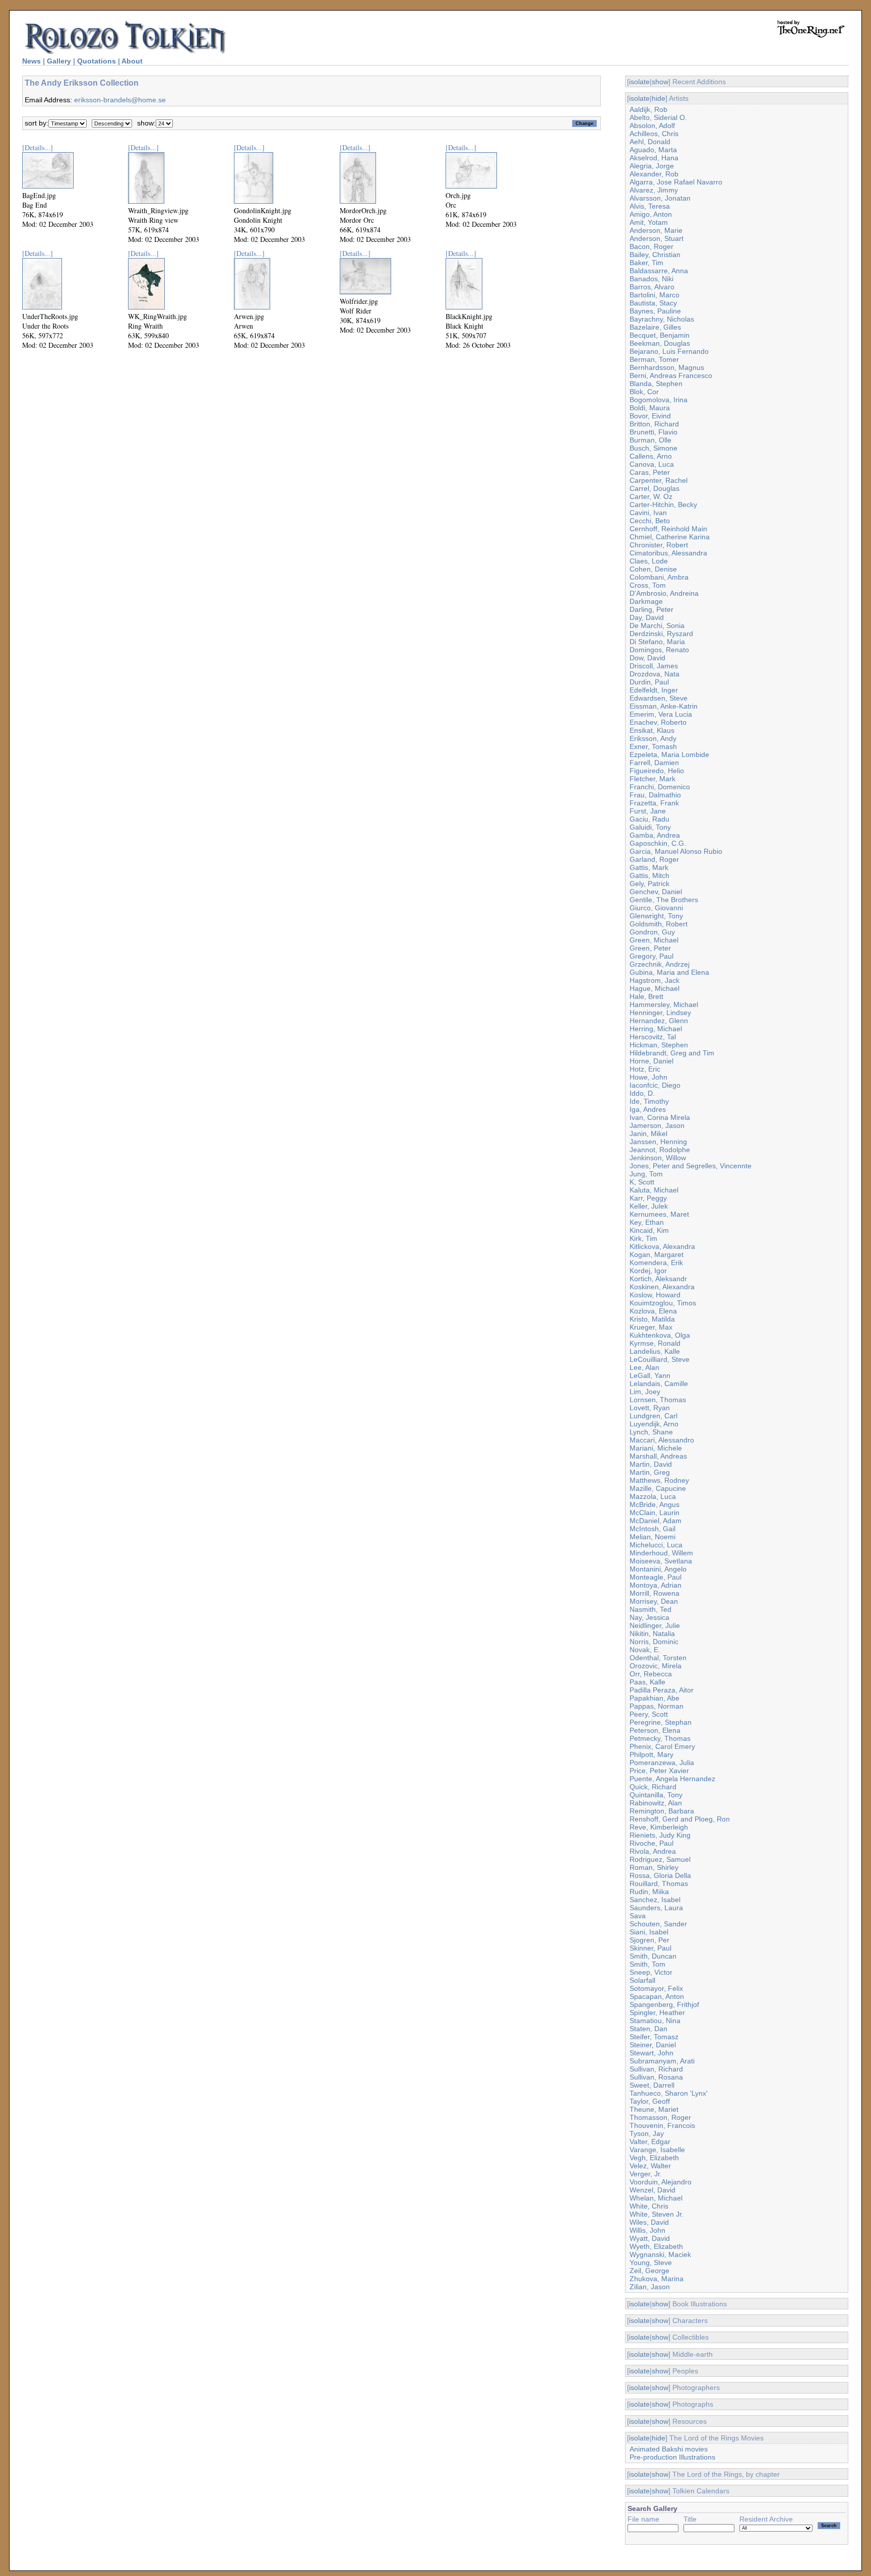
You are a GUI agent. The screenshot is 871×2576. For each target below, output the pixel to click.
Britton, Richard (654, 424)
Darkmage (646, 601)
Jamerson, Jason (657, 1125)
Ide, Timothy (649, 1101)
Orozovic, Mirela (656, 1666)
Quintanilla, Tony (656, 1795)
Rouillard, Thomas (659, 1883)
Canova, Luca (652, 464)
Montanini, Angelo (658, 1569)
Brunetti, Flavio (654, 432)
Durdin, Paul (649, 682)
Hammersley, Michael (664, 1004)
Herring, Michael (656, 1029)
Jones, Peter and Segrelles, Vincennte (691, 1166)
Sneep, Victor (651, 1972)
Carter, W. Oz (651, 496)
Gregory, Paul (651, 956)
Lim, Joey (645, 1392)
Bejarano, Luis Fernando (669, 351)
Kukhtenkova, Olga (660, 1335)
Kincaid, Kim (649, 1230)
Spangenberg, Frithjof (664, 2004)
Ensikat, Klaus (652, 730)
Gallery (59, 61)
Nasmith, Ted (650, 1609)
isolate (639, 82)
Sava (638, 1916)
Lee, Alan (644, 1367)
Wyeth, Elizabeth (656, 2246)
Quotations (97, 61)
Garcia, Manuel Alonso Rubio (676, 851)
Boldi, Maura (650, 408)
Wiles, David (649, 2222)
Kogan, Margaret (657, 1254)
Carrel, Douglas (655, 488)
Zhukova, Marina (657, 2279)
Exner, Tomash (653, 746)
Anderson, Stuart (657, 238)
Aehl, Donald (650, 142)
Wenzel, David (652, 2190)
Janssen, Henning (658, 1142)
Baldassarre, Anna (659, 271)
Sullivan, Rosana (656, 2077)
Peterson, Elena (655, 1730)
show (660, 82)
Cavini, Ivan (648, 513)
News (32, 61)
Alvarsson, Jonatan (660, 198)
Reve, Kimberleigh (659, 1827)
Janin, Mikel (648, 1134)
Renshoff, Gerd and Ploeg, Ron (680, 1819)
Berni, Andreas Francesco (671, 375)
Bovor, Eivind (650, 416)
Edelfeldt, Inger (654, 690)
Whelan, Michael (656, 2198)
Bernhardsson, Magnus (667, 367)
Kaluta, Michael (654, 1190)
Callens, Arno (651, 456)
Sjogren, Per (649, 1940)
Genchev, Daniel (656, 892)
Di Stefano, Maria (657, 642)
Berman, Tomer (654, 359)
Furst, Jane (648, 811)
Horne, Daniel (651, 1061)
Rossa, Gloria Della (660, 1875)
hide (659, 98)
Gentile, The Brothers (664, 900)
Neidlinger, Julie (655, 1625)
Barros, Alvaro (652, 287)
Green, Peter (650, 948)
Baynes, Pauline (655, 311)
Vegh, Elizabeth (654, 2158)
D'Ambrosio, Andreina (664, 593)
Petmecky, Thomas (660, 1738)
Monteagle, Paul (656, 1577)
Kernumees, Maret (659, 1214)
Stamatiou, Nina (655, 2021)
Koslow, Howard (655, 1295)
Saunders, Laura (656, 1908)
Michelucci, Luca (656, 1545)
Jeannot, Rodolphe (660, 1150)
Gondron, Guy (652, 932)
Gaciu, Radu (649, 819)
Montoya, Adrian (656, 1585)
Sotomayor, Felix (656, 1988)
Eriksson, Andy (653, 738)
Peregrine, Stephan (661, 1722)
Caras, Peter (650, 472)
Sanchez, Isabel (655, 1900)
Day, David (647, 617)
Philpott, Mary (651, 1754)
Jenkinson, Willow (658, 1158)
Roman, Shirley (654, 1867)
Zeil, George (649, 2271)
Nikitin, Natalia (652, 1633)
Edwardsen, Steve (659, 698)
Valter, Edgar (650, 2142)
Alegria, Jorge (652, 166)
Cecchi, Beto (650, 521)
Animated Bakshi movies (669, 2449)
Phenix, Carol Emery (662, 1746)
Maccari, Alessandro (662, 1440)
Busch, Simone (654, 448)
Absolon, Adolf (652, 125)
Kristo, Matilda (652, 1319)
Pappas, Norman (657, 1706)
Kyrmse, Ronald (655, 1343)
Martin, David (651, 1464)
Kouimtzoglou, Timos (663, 1303)
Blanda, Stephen (656, 384)
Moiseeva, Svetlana (661, 1561)
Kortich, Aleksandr (658, 1279)
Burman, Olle (650, 440)
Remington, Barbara (662, 1811)
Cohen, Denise (653, 569)
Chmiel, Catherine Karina (670, 537)
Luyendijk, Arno (654, 1424)
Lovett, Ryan (650, 1408)
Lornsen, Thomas (658, 1400)
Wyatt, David (650, 2238)
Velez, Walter (650, 2166)
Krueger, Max (651, 1327)
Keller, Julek (649, 1206)
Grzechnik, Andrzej (660, 964)
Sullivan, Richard (656, 2069)
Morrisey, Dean (654, 1601)
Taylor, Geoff (650, 2101)
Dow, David (647, 658)
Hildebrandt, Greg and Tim (672, 1053)
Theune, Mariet (654, 2109)
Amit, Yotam (649, 222)
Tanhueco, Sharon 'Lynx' (669, 2093)
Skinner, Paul (650, 1948)
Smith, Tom (647, 1964)
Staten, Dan (648, 2029)
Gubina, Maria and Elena (669, 972)
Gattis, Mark (649, 867)
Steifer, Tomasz (654, 2037)
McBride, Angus (655, 1504)
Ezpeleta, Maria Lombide (669, 755)
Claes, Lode (649, 561)
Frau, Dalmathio (655, 795)
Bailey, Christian (655, 255)
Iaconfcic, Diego (655, 1085)
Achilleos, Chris (654, 134)
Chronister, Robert (659, 545)
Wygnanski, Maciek (660, 2254)
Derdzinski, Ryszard (661, 634)
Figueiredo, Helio (657, 771)
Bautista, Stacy (653, 303)
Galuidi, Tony (650, 827)
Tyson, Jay (647, 2133)
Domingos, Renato (659, 650)
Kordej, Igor (648, 1271)
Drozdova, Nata (655, 674)
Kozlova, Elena (653, 1311)
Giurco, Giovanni (656, 908)
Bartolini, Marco (655, 295)
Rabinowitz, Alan (656, 1803)
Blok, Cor (644, 392)
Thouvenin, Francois (662, 2125)
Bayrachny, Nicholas (662, 319)
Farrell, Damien (654, 763)
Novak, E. (645, 1650)
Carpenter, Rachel (659, 480)
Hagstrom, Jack (655, 980)
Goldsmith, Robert (659, 924)
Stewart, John (651, 2053)
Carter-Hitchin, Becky (663, 505)
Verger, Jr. (646, 2174)
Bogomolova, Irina (659, 400)
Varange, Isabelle (657, 2150)
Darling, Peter (651, 609)
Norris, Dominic (654, 1642)
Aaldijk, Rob (648, 109)
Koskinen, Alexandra (662, 1287)
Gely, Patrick (649, 884)
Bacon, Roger (651, 246)
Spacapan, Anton (657, 1996)
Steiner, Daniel (653, 2045)
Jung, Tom (646, 1174)
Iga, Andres (648, 1109)
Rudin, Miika (649, 1892)
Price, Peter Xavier (659, 1771)
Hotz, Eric (645, 1069)
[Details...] (38, 147)
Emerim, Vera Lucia (661, 714)
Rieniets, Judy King (660, 1835)
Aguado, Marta (653, 150)
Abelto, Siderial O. (658, 117)
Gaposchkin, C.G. (658, 843)
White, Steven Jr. (657, 2214)
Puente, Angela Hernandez (672, 1779)
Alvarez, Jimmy (654, 190)
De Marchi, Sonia (657, 625)
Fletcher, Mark (652, 779)
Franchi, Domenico (660, 787)
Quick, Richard (653, 1787)
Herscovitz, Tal (653, 1037)
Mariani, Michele (656, 1448)
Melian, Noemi (652, 1537)
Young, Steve (651, 2263)
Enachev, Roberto (658, 722)
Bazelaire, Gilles (655, 327)
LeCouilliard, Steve (660, 1359)
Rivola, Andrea (653, 1851)
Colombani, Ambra (659, 577)
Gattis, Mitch (649, 875)
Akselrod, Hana (654, 158)
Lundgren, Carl (654, 1416)
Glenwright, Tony (656, 916)
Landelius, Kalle (655, 1351)
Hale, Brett (646, 996)
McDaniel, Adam (656, 1521)
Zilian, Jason (650, 2287)
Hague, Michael (655, 988)
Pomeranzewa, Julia (662, 1763)
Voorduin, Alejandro (661, 2182)
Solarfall (642, 1980)
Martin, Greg (650, 1472)
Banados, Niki (651, 279)
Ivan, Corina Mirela (660, 1117)
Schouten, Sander (658, 1924)
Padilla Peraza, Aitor (662, 1690)
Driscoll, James (654, 666)
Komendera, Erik (656, 1263)
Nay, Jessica (649, 1617)
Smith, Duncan (653, 1956)
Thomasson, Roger (660, 2117)
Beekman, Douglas (660, 343)
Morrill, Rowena (655, 1593)
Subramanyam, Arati (662, 2061)
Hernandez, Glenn (659, 1021)
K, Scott (642, 1182)
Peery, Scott (649, 1714)
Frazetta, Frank (654, 803)
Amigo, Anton (651, 214)
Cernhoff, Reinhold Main (668, 529)
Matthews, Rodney (659, 1480)
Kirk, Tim (643, 1238)
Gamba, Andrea (655, 835)
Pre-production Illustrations (672, 2457)
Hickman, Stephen (659, 1045)
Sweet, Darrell (652, 2085)
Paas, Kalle (647, 1682)
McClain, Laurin (655, 1513)
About (132, 61)
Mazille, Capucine (658, 1488)
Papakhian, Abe (655, 1698)
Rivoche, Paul (651, 1843)
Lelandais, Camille (659, 1384)
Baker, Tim (646, 263)
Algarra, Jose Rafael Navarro (676, 182)
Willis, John (647, 2230)
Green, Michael (654, 940)
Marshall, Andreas (658, 1456)
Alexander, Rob (654, 174)
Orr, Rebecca (651, 1674)
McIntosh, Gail (652, 1529)
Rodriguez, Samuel (660, 1859)
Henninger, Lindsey (660, 1013)
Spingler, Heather (657, 2013)
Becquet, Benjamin (660, 335)
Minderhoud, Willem (661, 1553)
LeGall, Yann (650, 1375)
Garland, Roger (654, 859)
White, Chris (649, 2206)
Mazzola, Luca (653, 1496)
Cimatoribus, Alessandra (668, 553)
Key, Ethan (647, 1222)
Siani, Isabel (649, 1932)
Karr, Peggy (648, 1198)
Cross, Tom (648, 585)
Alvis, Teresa (650, 206)
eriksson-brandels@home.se (120, 100)
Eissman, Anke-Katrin (664, 706)
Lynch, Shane (651, 1432)
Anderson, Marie (656, 230)
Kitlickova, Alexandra (662, 1246)
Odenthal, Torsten (658, 1658)
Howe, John (648, 1077)
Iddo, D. (642, 1093)
